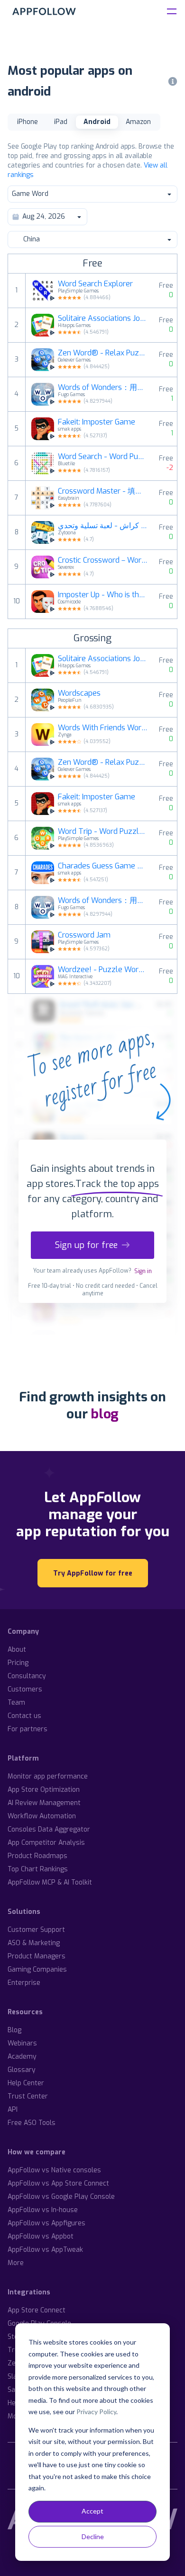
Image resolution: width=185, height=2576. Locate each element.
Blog (14, 2030)
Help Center (26, 2083)
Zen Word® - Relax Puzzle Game (103, 353)
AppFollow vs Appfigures (46, 2223)
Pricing (18, 1663)
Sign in (143, 1271)
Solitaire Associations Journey (103, 319)
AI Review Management (44, 1803)
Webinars (22, 2043)
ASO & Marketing (34, 1943)
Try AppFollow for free (93, 1573)
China (32, 239)
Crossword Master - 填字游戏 (103, 491)
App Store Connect (37, 2310)
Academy (22, 2057)
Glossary (22, 2070)
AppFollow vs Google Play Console (61, 2197)
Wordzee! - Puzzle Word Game (103, 970)
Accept (92, 2511)
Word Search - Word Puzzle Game (103, 457)
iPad (61, 122)
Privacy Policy (96, 2412)
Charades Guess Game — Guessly (103, 866)
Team (16, 1703)
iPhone (28, 122)
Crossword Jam (84, 935)
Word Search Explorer (95, 284)
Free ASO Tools (32, 2123)
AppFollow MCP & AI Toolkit (50, 1882)
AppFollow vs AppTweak (45, 2250)
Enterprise (24, 1983)
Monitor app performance (48, 1776)
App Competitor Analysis (46, 1843)
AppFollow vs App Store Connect (58, 2183)
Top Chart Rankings (38, 1869)
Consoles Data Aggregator (49, 1829)
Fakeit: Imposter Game (97, 422)
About (17, 1650)
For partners (28, 1729)
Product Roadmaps (37, 1856)
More (16, 2263)
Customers (25, 1689)
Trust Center (28, 2096)
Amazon (138, 122)
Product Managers (37, 1956)
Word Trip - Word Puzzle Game (103, 832)
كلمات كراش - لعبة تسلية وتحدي (103, 526)
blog (105, 1414)
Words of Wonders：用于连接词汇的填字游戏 (103, 388)
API (13, 2110)
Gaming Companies (37, 1970)
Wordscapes (79, 693)
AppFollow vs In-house (43, 2210)
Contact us (24, 1716)
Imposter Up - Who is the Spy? (103, 595)
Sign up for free (86, 1245)
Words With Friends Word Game (103, 728)
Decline (93, 2536)
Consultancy (27, 1676)
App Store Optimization (44, 1790)
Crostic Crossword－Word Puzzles (103, 560)
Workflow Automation (42, 1816)
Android (97, 122)
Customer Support (36, 1930)
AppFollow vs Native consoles (54, 2170)
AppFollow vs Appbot (41, 2236)
